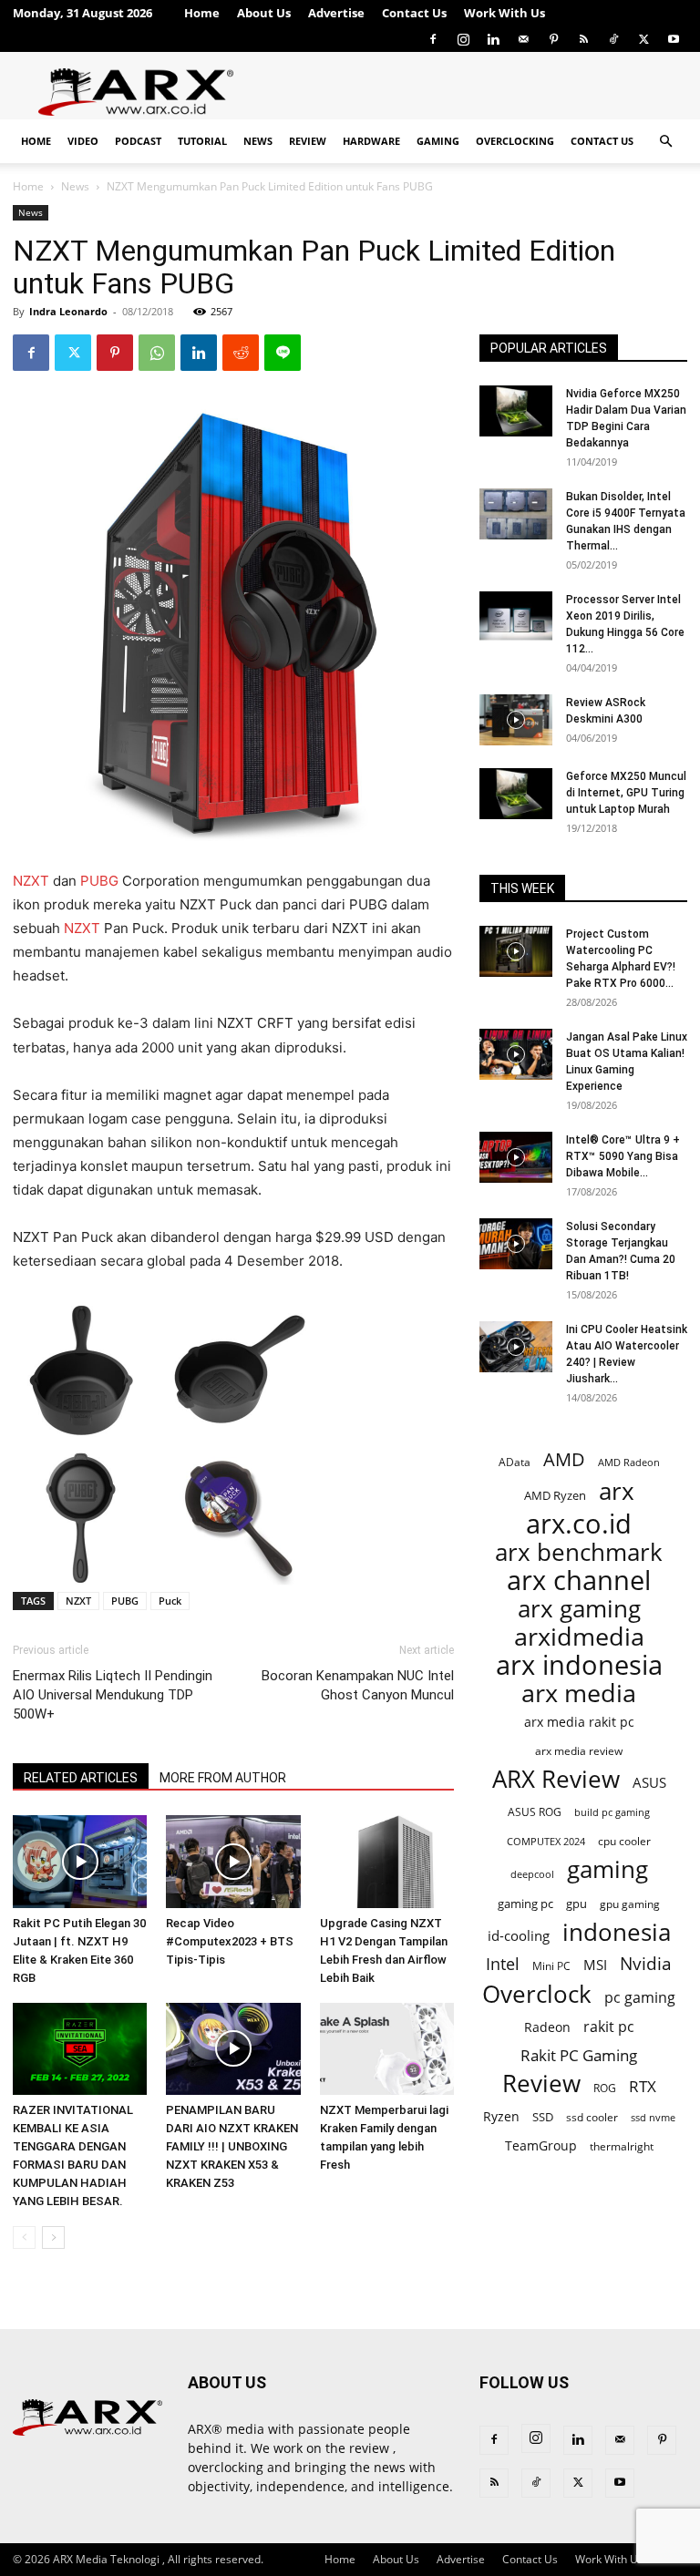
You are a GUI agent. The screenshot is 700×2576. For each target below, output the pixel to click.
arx (617, 1491)
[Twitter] (643, 39)
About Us (264, 13)
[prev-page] (24, 2237)
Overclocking (515, 141)
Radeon (547, 2027)
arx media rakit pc (579, 1722)
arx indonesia (579, 1665)
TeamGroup (541, 2145)
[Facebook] (433, 39)
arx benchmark (579, 1552)
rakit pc (609, 2026)
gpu (576, 1904)
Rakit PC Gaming (579, 2055)
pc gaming (640, 1998)
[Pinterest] (553, 39)
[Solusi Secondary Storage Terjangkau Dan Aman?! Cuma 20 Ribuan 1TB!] (516, 1244)
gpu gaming (630, 1904)
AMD (564, 1459)
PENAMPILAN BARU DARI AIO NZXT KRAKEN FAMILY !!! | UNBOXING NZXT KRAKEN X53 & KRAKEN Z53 (232, 2146)
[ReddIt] (241, 353)
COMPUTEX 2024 (546, 1841)
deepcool (532, 1874)
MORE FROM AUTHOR (223, 1778)
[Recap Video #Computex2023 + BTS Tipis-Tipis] (233, 1861)
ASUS (649, 1782)
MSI (595, 1965)
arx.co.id (579, 1524)
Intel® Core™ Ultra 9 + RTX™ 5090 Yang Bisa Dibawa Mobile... (623, 1156)
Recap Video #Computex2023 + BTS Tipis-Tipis (230, 1941)
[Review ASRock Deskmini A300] (516, 720)
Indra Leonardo (68, 311)
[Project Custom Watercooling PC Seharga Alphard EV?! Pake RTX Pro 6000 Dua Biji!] (516, 951)
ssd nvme (653, 2117)
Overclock (537, 1994)
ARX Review (556, 1779)
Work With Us (504, 13)
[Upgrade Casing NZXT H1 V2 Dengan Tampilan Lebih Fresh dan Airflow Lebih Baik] (387, 1861)
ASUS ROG (535, 1812)
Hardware (371, 141)
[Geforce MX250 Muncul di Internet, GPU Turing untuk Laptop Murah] (516, 794)
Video (83, 141)
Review (308, 141)
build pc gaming (612, 1812)
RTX (643, 2086)
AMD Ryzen (555, 1495)
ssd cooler (592, 2117)
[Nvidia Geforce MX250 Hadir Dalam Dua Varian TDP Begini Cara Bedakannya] (516, 411)
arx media (579, 1693)
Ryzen (501, 2116)
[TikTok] (613, 39)
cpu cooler (624, 1841)
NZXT (31, 881)
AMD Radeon (629, 1462)
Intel (503, 1964)
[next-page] (53, 2237)
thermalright (622, 2146)
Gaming (438, 141)
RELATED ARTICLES (81, 1778)
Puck (170, 1601)
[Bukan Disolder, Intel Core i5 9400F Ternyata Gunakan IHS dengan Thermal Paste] (516, 514)
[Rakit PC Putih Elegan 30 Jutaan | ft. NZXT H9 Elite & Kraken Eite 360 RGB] (80, 1861)
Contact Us (414, 13)
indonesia (617, 1932)
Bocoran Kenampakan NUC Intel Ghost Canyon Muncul (358, 1685)
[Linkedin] (493, 39)
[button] (665, 142)
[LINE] (283, 353)
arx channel (579, 1580)
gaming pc (525, 1904)
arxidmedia (579, 1637)
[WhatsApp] (157, 353)
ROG (605, 2088)
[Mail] (523, 39)
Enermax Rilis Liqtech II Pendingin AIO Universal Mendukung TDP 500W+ (113, 1695)
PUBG (99, 881)
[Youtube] (674, 39)
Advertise (336, 13)
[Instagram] (463, 39)
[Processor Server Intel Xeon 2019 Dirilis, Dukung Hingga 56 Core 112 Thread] (516, 617)
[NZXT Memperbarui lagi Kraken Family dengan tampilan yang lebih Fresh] (387, 2049)
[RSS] (583, 39)
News (258, 141)
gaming (607, 1869)
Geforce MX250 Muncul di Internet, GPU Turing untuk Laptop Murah (626, 793)
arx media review (579, 1750)
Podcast (138, 141)
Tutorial (202, 141)
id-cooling (519, 1936)
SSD (543, 2117)
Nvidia (646, 1964)
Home (202, 13)
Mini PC (551, 1965)
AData (515, 1462)
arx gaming (579, 1609)
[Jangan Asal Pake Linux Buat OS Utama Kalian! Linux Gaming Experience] (516, 1054)
